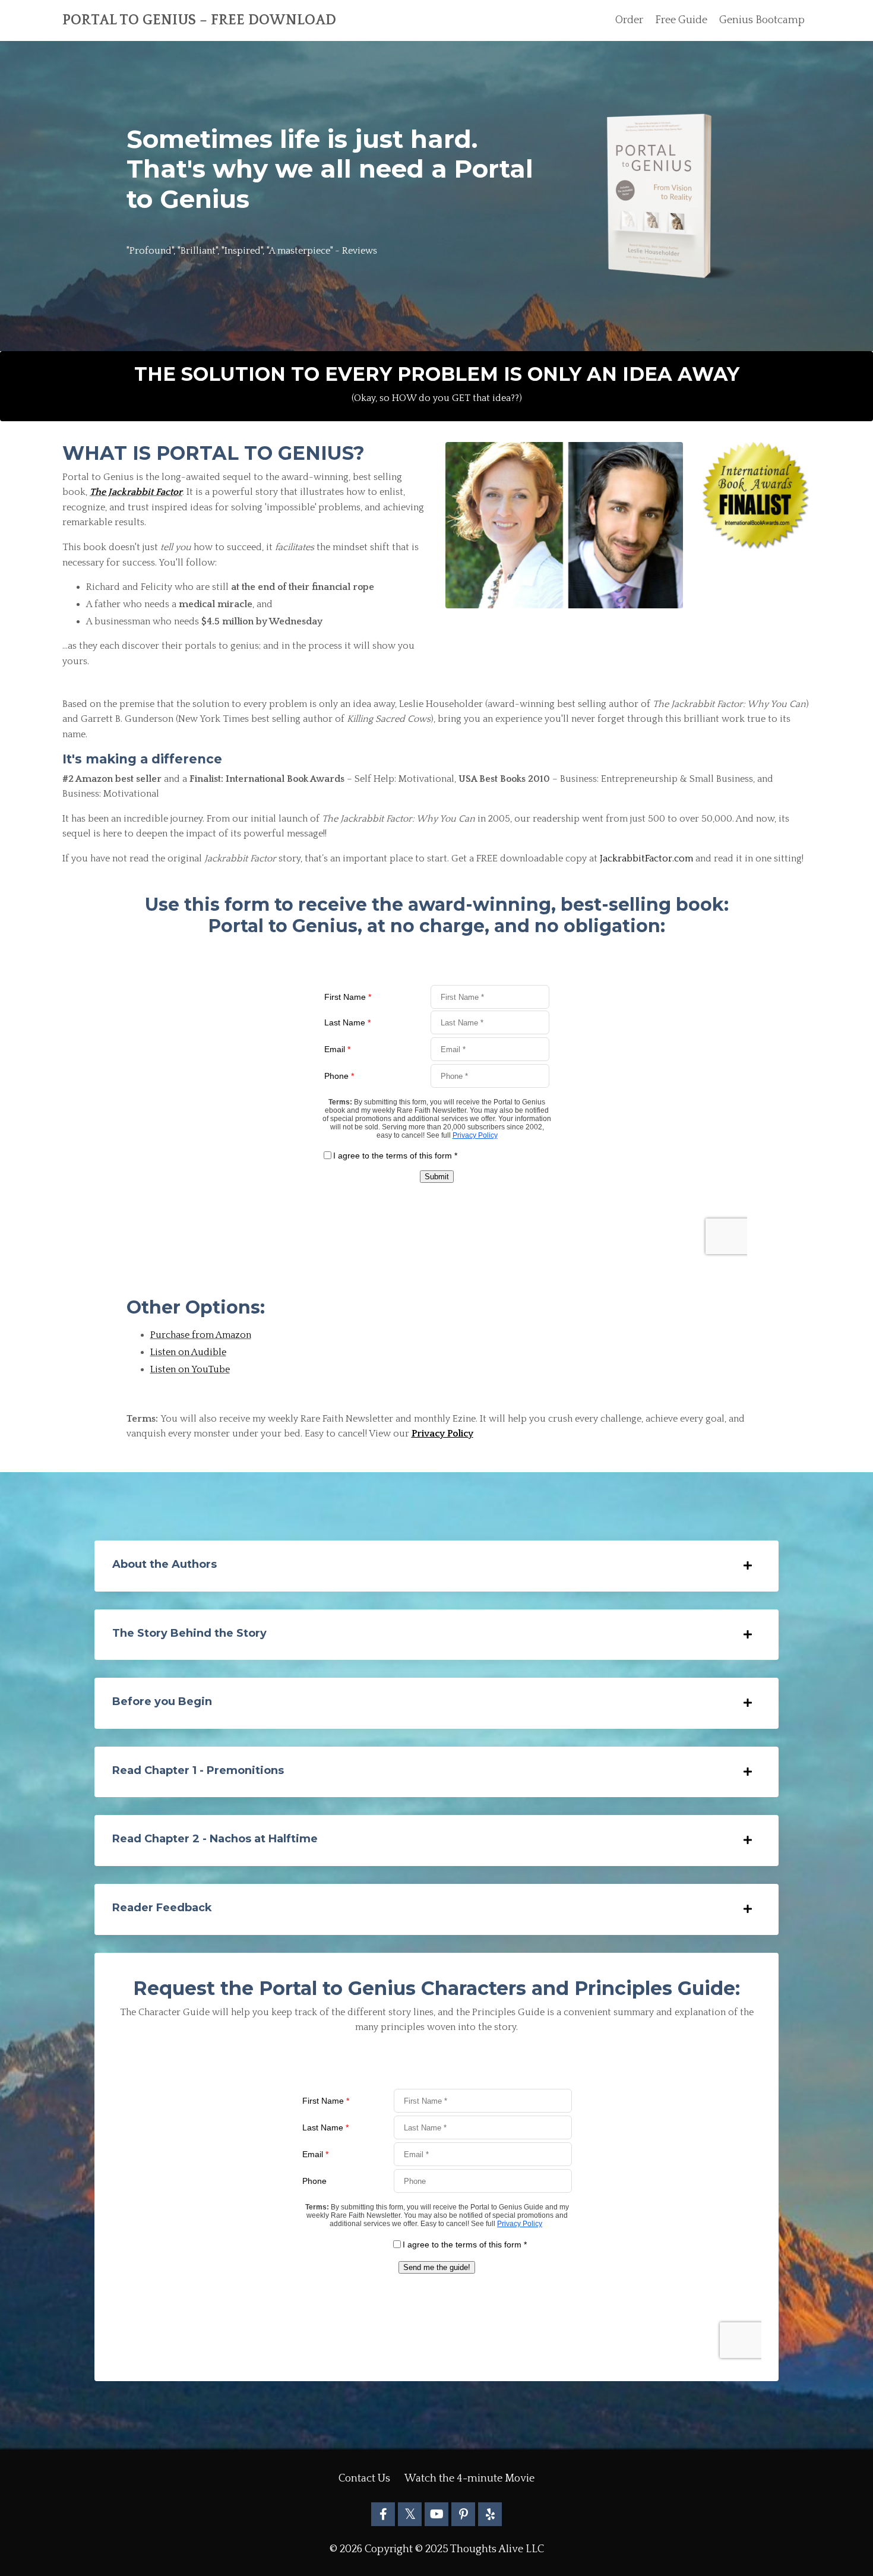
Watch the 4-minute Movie (469, 2479)
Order (629, 20)
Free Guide (681, 20)
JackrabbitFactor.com (646, 858)
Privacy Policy (442, 1434)
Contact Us (364, 2479)
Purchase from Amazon (201, 1335)
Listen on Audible (188, 1352)
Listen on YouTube (190, 1369)
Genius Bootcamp (762, 20)
